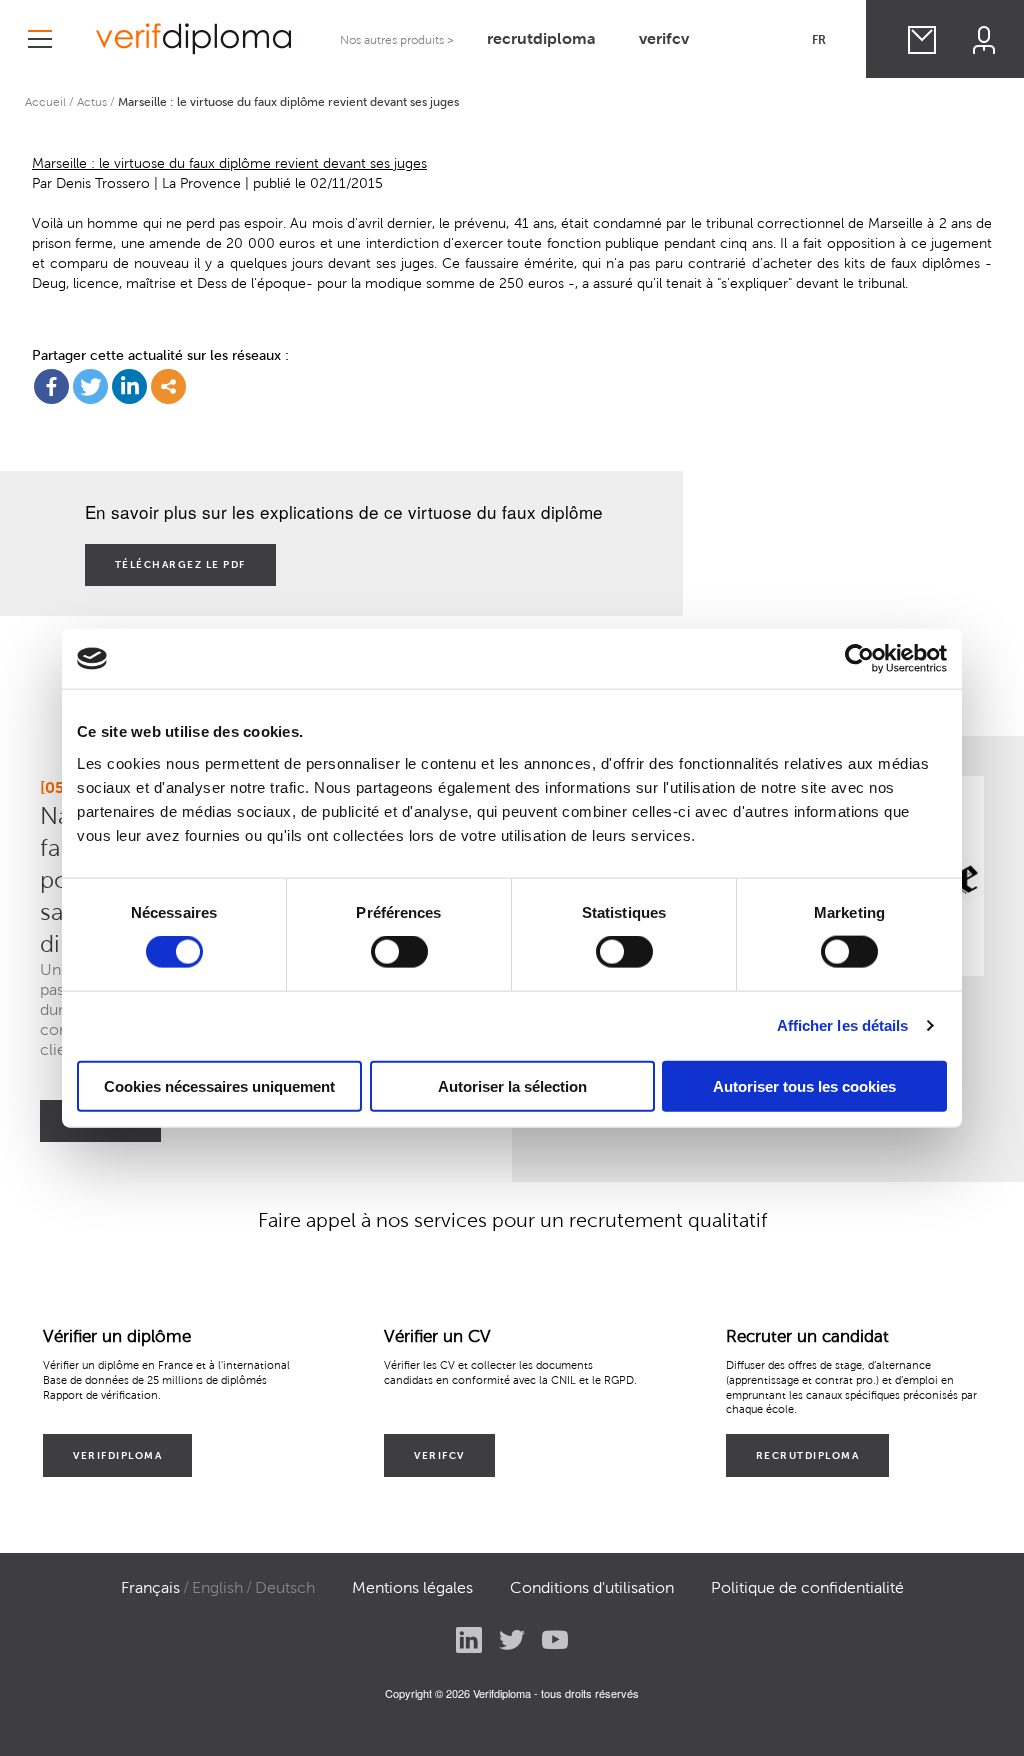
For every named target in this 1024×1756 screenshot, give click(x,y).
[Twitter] (90, 386)
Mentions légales (412, 1587)
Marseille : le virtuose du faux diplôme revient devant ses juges (229, 163)
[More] (168, 386)
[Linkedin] (129, 386)
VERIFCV (439, 1455)
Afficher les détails (843, 1025)
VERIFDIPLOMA (117, 1455)
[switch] (399, 952)
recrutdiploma (541, 38)
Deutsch (285, 1587)
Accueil (45, 101)
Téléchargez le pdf (180, 564)
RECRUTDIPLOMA (808, 1455)
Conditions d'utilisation (592, 1587)
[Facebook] (51, 386)
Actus (92, 101)
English (217, 1587)
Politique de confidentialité (807, 1587)
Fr (819, 39)
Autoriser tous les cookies (804, 1085)
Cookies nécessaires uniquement (219, 1085)
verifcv (664, 38)
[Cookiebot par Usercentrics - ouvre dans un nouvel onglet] (859, 659)
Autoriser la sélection (512, 1085)
